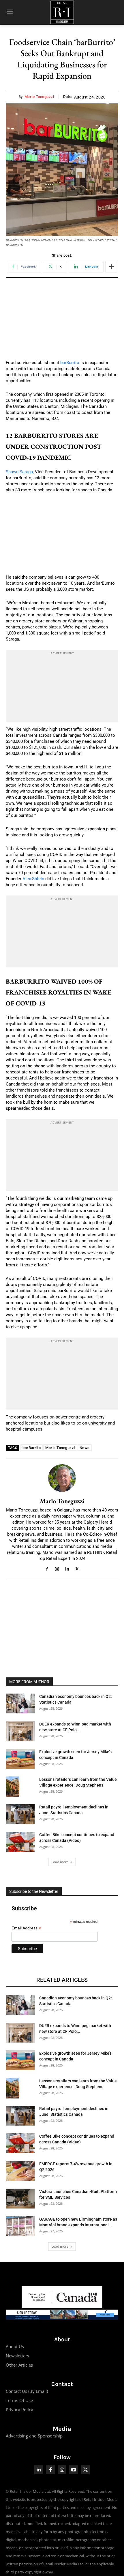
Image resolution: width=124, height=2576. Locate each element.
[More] (111, 267)
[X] (77, 1568)
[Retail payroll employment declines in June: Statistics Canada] (20, 1814)
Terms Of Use (19, 2400)
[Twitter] (86, 2470)
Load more (60, 1862)
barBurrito (70, 363)
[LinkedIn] (39, 2470)
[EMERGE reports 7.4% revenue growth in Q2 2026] (20, 2171)
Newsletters (17, 2356)
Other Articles (19, 2365)
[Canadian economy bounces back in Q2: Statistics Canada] (20, 1703)
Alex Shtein (33, 879)
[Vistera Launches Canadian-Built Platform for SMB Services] (20, 2199)
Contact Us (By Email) (27, 2391)
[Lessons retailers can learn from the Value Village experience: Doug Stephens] (13, 1787)
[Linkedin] (67, 1568)
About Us (15, 2346)
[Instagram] (57, 1568)
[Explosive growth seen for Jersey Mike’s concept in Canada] (20, 1759)
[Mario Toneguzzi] (62, 1478)
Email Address (26, 1928)
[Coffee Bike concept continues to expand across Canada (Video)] (20, 1842)
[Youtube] (74, 2470)
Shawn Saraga (19, 472)
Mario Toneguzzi (39, 97)
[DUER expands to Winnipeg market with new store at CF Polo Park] (20, 1731)
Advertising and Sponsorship (34, 2436)
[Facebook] (47, 1568)
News (85, 1448)
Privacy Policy (19, 2410)
